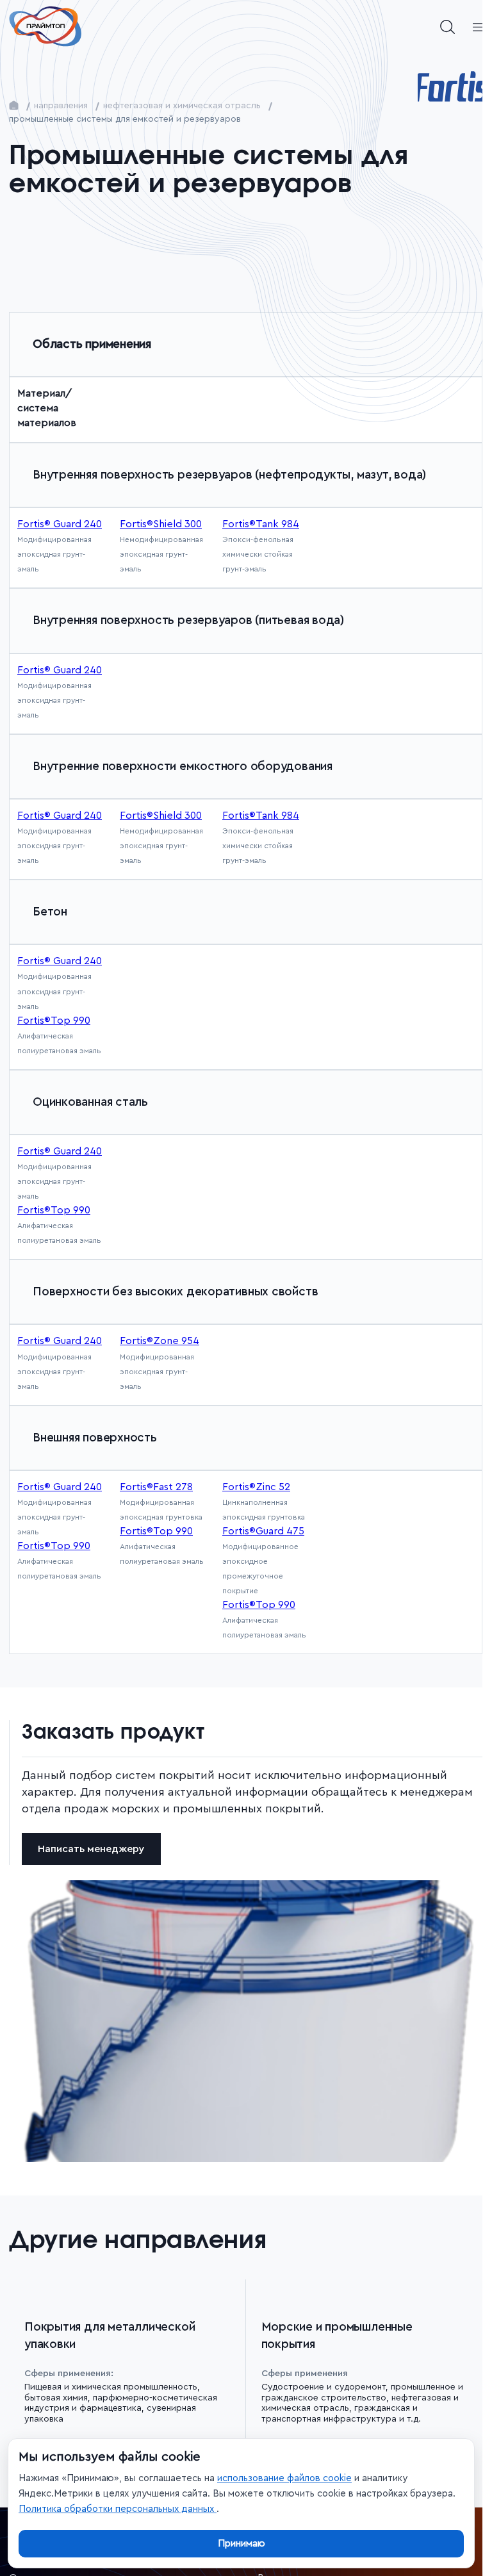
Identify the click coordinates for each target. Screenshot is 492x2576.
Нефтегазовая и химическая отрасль (182, 106)
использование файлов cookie (284, 2478)
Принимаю (242, 2544)
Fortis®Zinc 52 (256, 1487)
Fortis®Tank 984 (261, 816)
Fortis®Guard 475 (263, 1531)
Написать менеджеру (91, 1851)
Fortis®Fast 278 (156, 1487)
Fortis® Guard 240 (60, 816)
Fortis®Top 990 (54, 1021)
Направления (61, 106)
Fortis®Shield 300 (161, 816)
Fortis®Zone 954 (160, 1341)
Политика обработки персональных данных (118, 2509)
